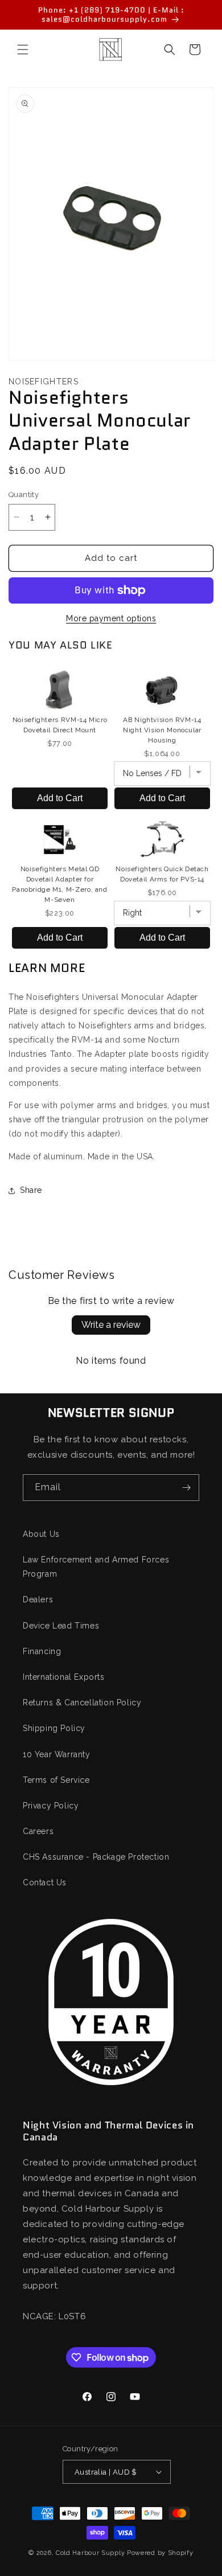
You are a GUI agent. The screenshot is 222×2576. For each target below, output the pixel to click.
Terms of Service (56, 1780)
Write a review (111, 1325)
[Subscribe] (186, 1488)
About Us (41, 1534)
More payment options (111, 618)
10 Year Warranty (57, 1754)
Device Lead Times (61, 1626)
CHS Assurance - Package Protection (96, 1857)
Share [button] (31, 1190)
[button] (23, 50)
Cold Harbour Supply (90, 2553)
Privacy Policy (51, 1806)
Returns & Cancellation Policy (82, 1703)
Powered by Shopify (160, 2553)
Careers (38, 1831)
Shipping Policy (54, 1728)
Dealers (38, 1599)
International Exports (64, 1677)
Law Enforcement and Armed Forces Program (96, 1567)
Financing (42, 1651)
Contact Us (45, 1882)
